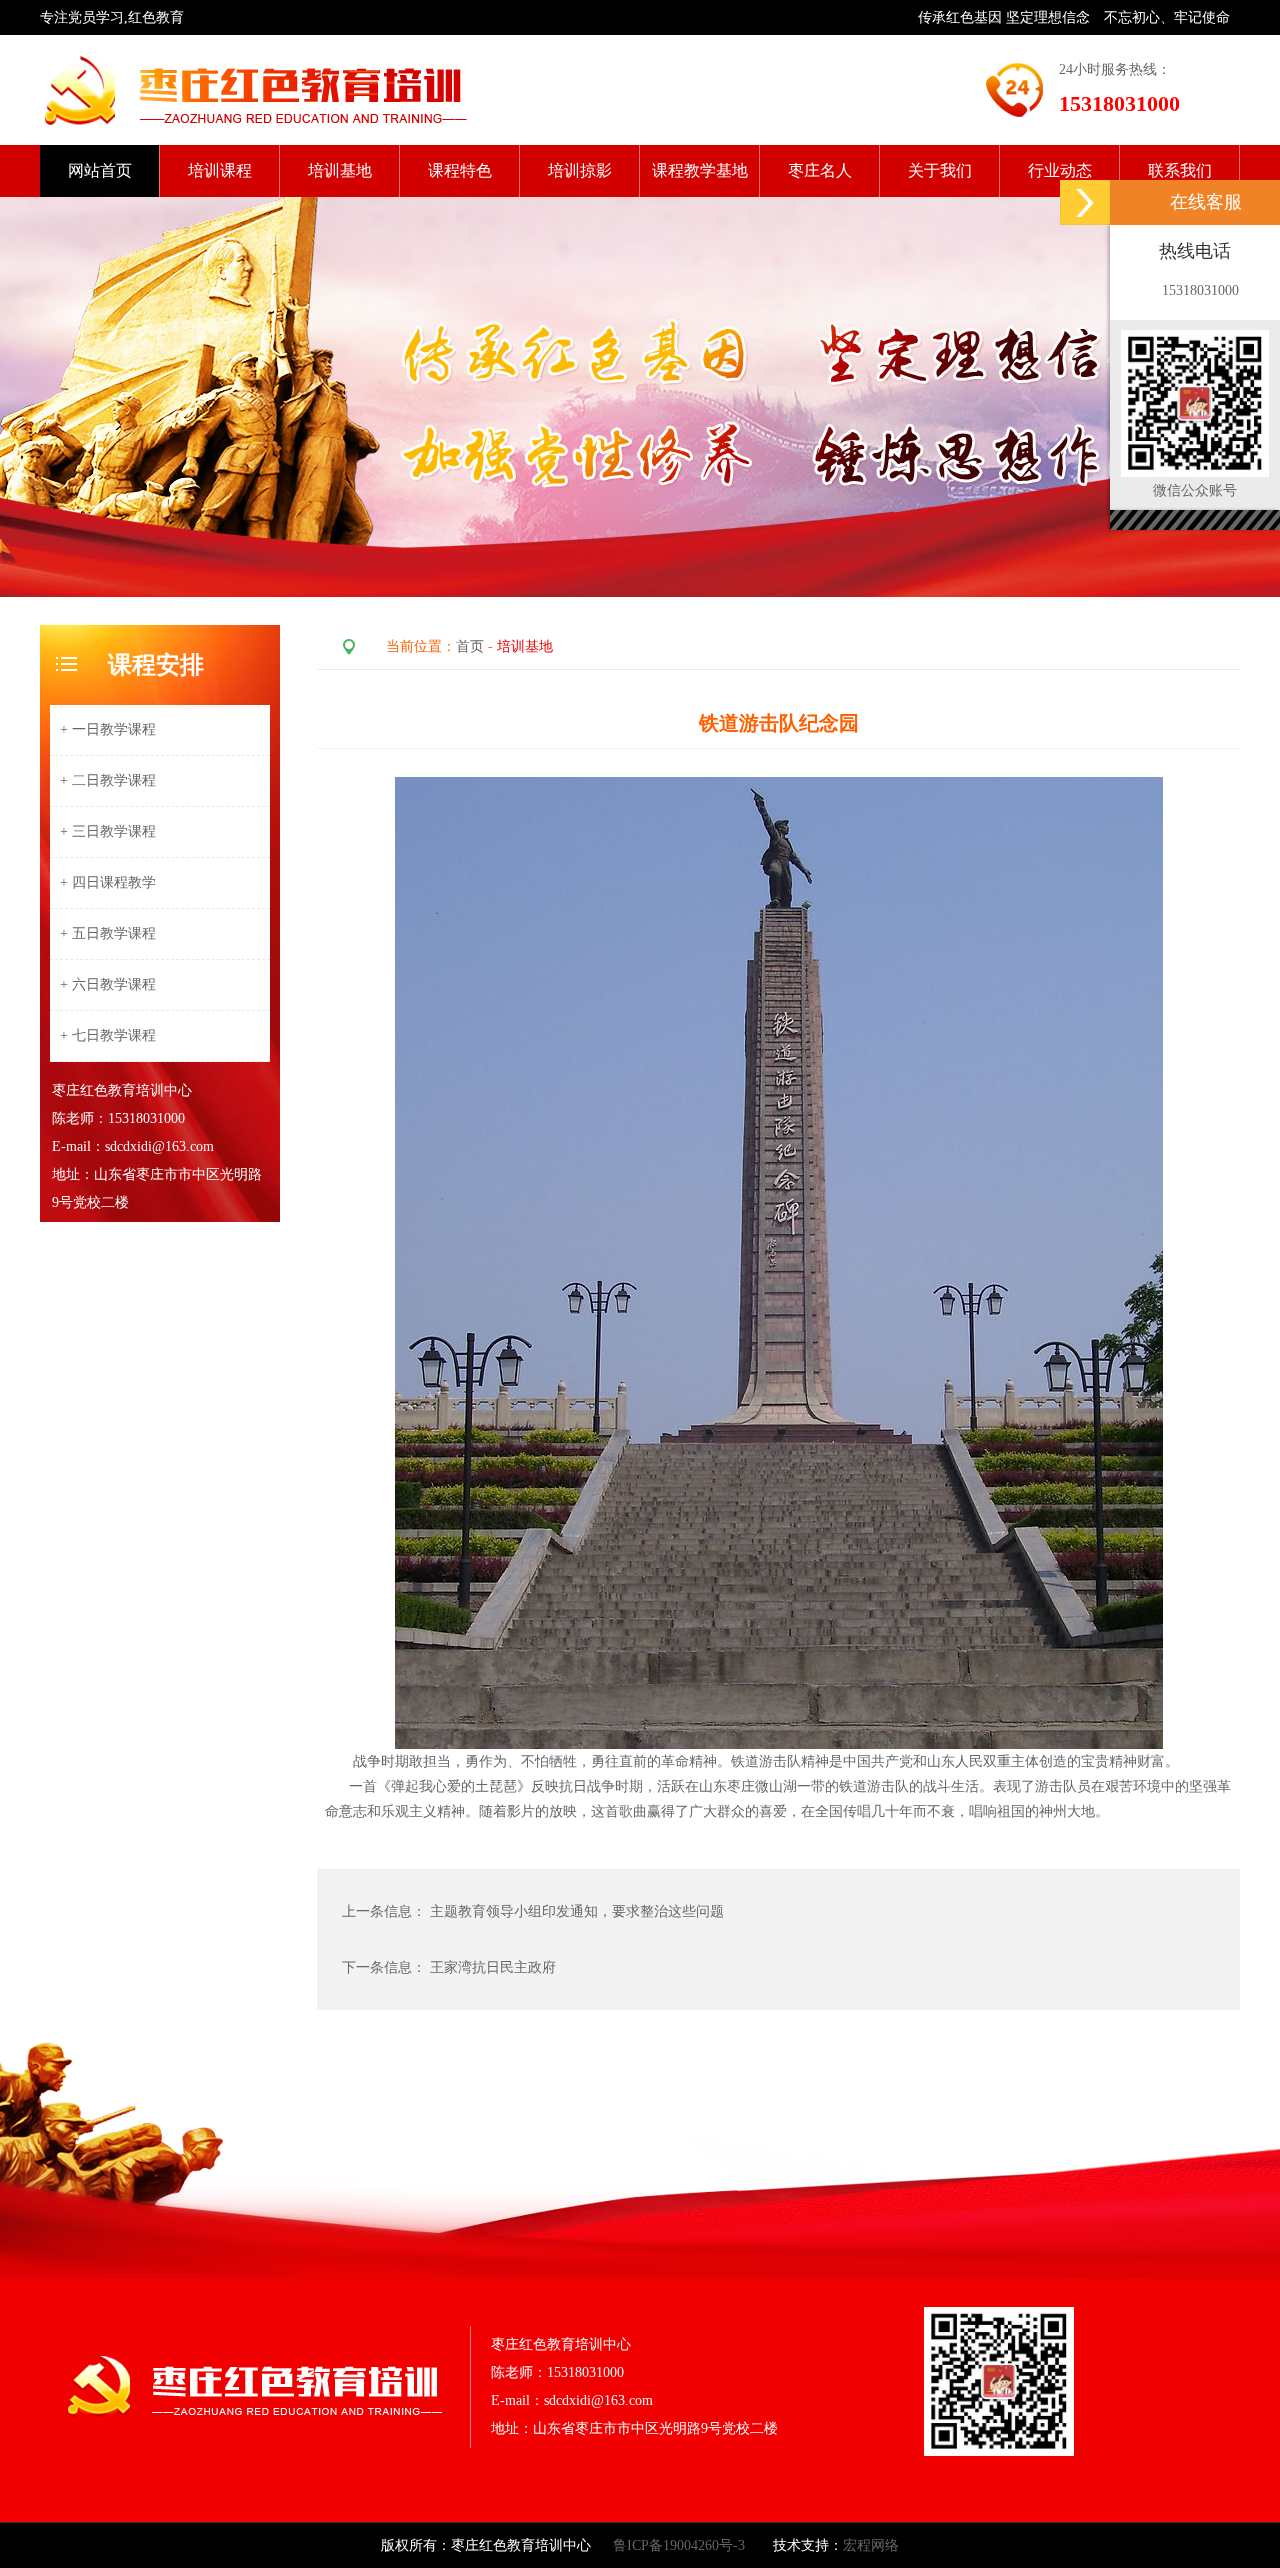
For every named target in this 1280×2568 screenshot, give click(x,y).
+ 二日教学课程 (108, 780)
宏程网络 (871, 2545)
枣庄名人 (820, 170)
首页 (470, 646)
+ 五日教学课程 (108, 933)
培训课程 (220, 170)
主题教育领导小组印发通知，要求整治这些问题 (579, 1911)
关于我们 (940, 170)
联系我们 (1180, 170)
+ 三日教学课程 (108, 831)
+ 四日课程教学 (108, 882)
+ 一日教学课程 (108, 729)
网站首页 (100, 170)
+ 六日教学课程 (108, 984)
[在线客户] (1085, 202)
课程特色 (460, 170)
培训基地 (340, 170)
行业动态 (1060, 170)
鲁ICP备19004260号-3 (679, 2545)
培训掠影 (580, 170)
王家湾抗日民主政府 (493, 1967)
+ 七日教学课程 (108, 1035)
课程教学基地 (700, 170)
